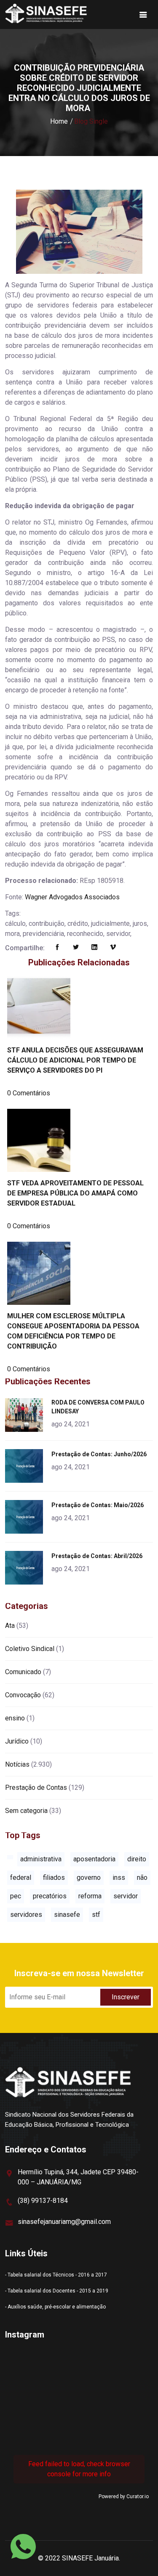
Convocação (23, 1695)
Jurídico (17, 1741)
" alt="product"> (25, 1415)
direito (137, 1859)
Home (59, 121)
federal (21, 1878)
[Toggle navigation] (143, 15)
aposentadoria (94, 1859)
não (142, 1878)
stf (96, 1915)
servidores (26, 1915)
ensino (15, 1718)
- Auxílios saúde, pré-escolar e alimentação (55, 2307)
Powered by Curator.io (124, 2496)
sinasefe (67, 1915)
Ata (10, 1626)
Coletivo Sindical (30, 1649)
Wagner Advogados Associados (72, 897)
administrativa (41, 1859)
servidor (126, 1896)
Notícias (17, 1764)
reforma (90, 1896)
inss (119, 1878)
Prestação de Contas (36, 1788)
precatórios (50, 1896)
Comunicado (23, 1672)
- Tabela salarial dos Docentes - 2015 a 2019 (57, 2291)
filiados (54, 1878)
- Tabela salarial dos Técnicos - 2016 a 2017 (56, 2275)
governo (89, 1878)
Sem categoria (26, 1811)
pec (16, 1896)
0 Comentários (29, 1093)
